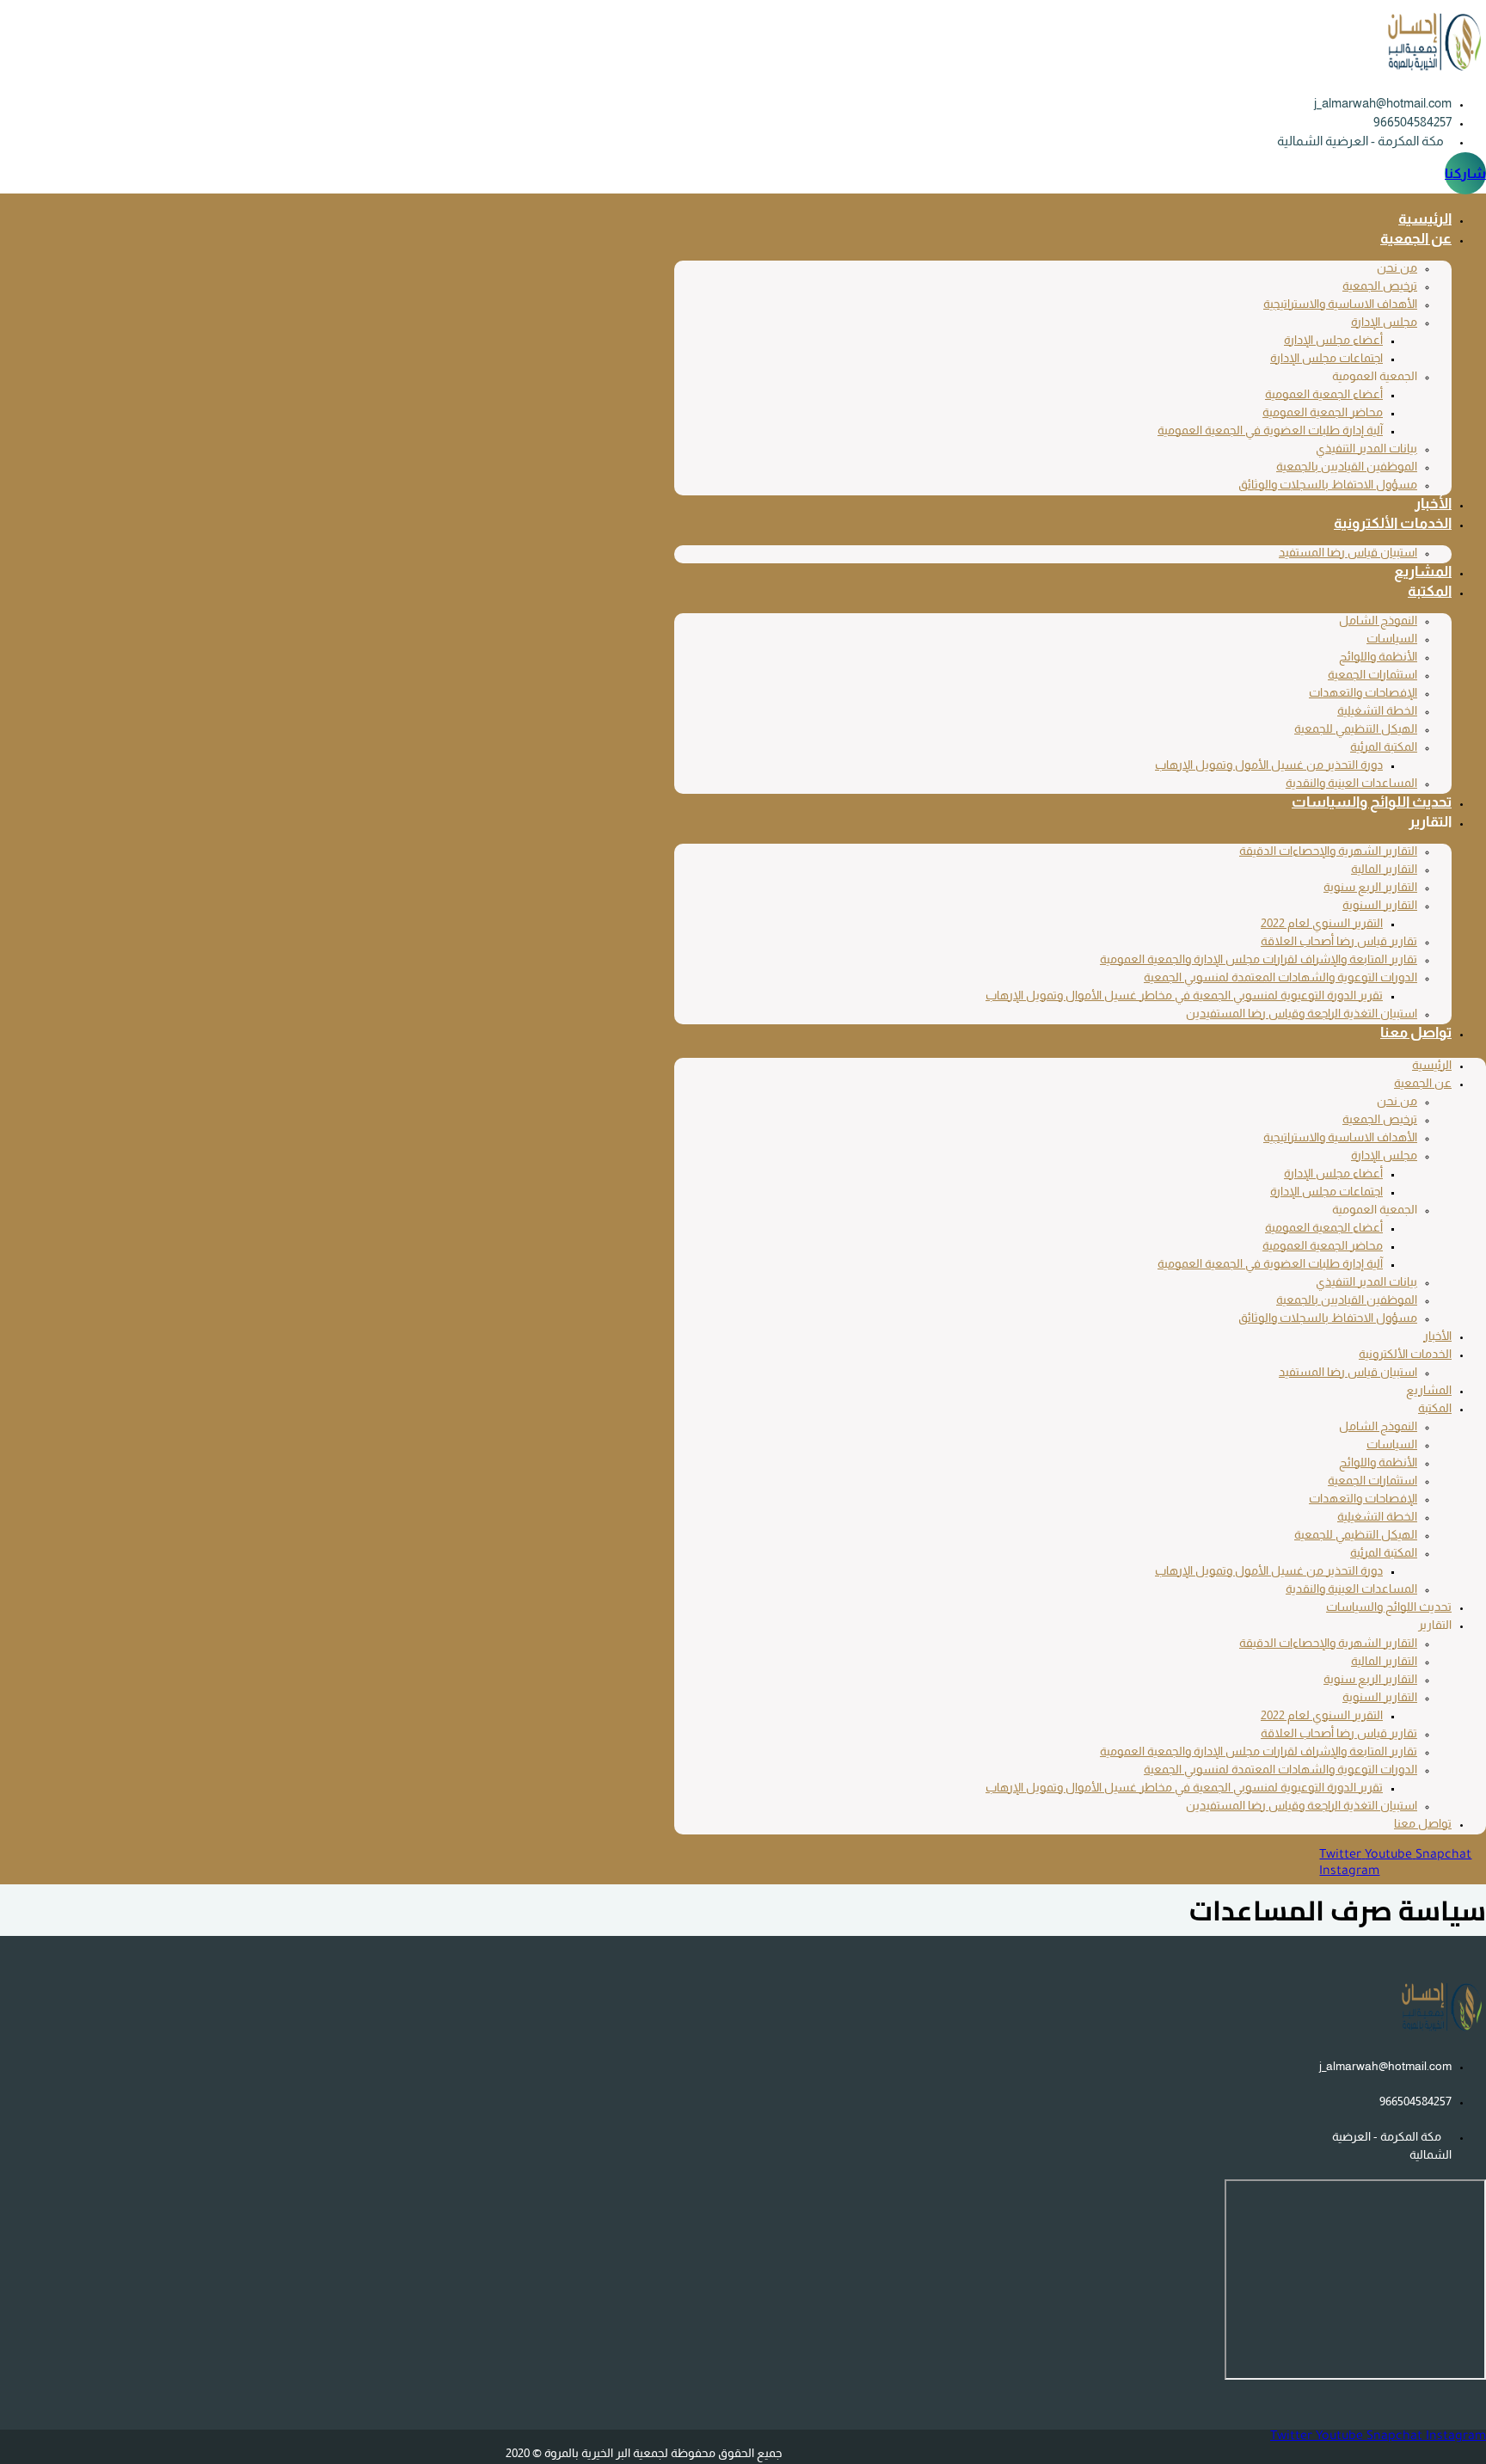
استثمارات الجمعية (1372, 674)
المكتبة (1430, 591)
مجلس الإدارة (1384, 322)
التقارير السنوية (1380, 905)
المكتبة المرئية (1384, 747)
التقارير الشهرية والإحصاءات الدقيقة (1328, 851)
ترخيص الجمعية (1380, 286)
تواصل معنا (1416, 1032)
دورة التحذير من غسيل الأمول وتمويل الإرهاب (1269, 765)
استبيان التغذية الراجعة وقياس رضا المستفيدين (1302, 1013)
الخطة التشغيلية (1377, 710)
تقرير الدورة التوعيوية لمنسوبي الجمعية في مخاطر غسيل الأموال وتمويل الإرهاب (1184, 995)
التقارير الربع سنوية (1370, 887)
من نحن (1397, 267)
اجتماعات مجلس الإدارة (1326, 358)
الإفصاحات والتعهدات (1363, 692)
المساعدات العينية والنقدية (1351, 783)
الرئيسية (1425, 219)
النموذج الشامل (1378, 620)
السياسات (1392, 638)
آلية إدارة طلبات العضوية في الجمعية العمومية (1270, 430)
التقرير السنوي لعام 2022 (1322, 923)
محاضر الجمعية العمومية (1323, 412)
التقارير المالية (1384, 869)
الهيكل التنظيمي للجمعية (1356, 728)
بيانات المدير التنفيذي (1366, 448)
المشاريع (1423, 571)
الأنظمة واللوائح (1378, 656)
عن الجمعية (1416, 239)
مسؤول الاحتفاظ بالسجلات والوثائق (1328, 484)
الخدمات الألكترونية (1393, 523)
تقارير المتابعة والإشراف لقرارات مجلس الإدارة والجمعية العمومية (1259, 959)
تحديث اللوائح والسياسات (1372, 802)
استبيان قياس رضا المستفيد (1348, 552)
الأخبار (1433, 504)
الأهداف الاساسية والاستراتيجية (1340, 304)
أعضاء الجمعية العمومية (1324, 394)
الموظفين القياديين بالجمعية (1347, 466)
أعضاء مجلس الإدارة (1333, 340)
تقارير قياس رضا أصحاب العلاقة (1339, 941)
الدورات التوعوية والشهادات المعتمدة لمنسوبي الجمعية (1280, 977)
